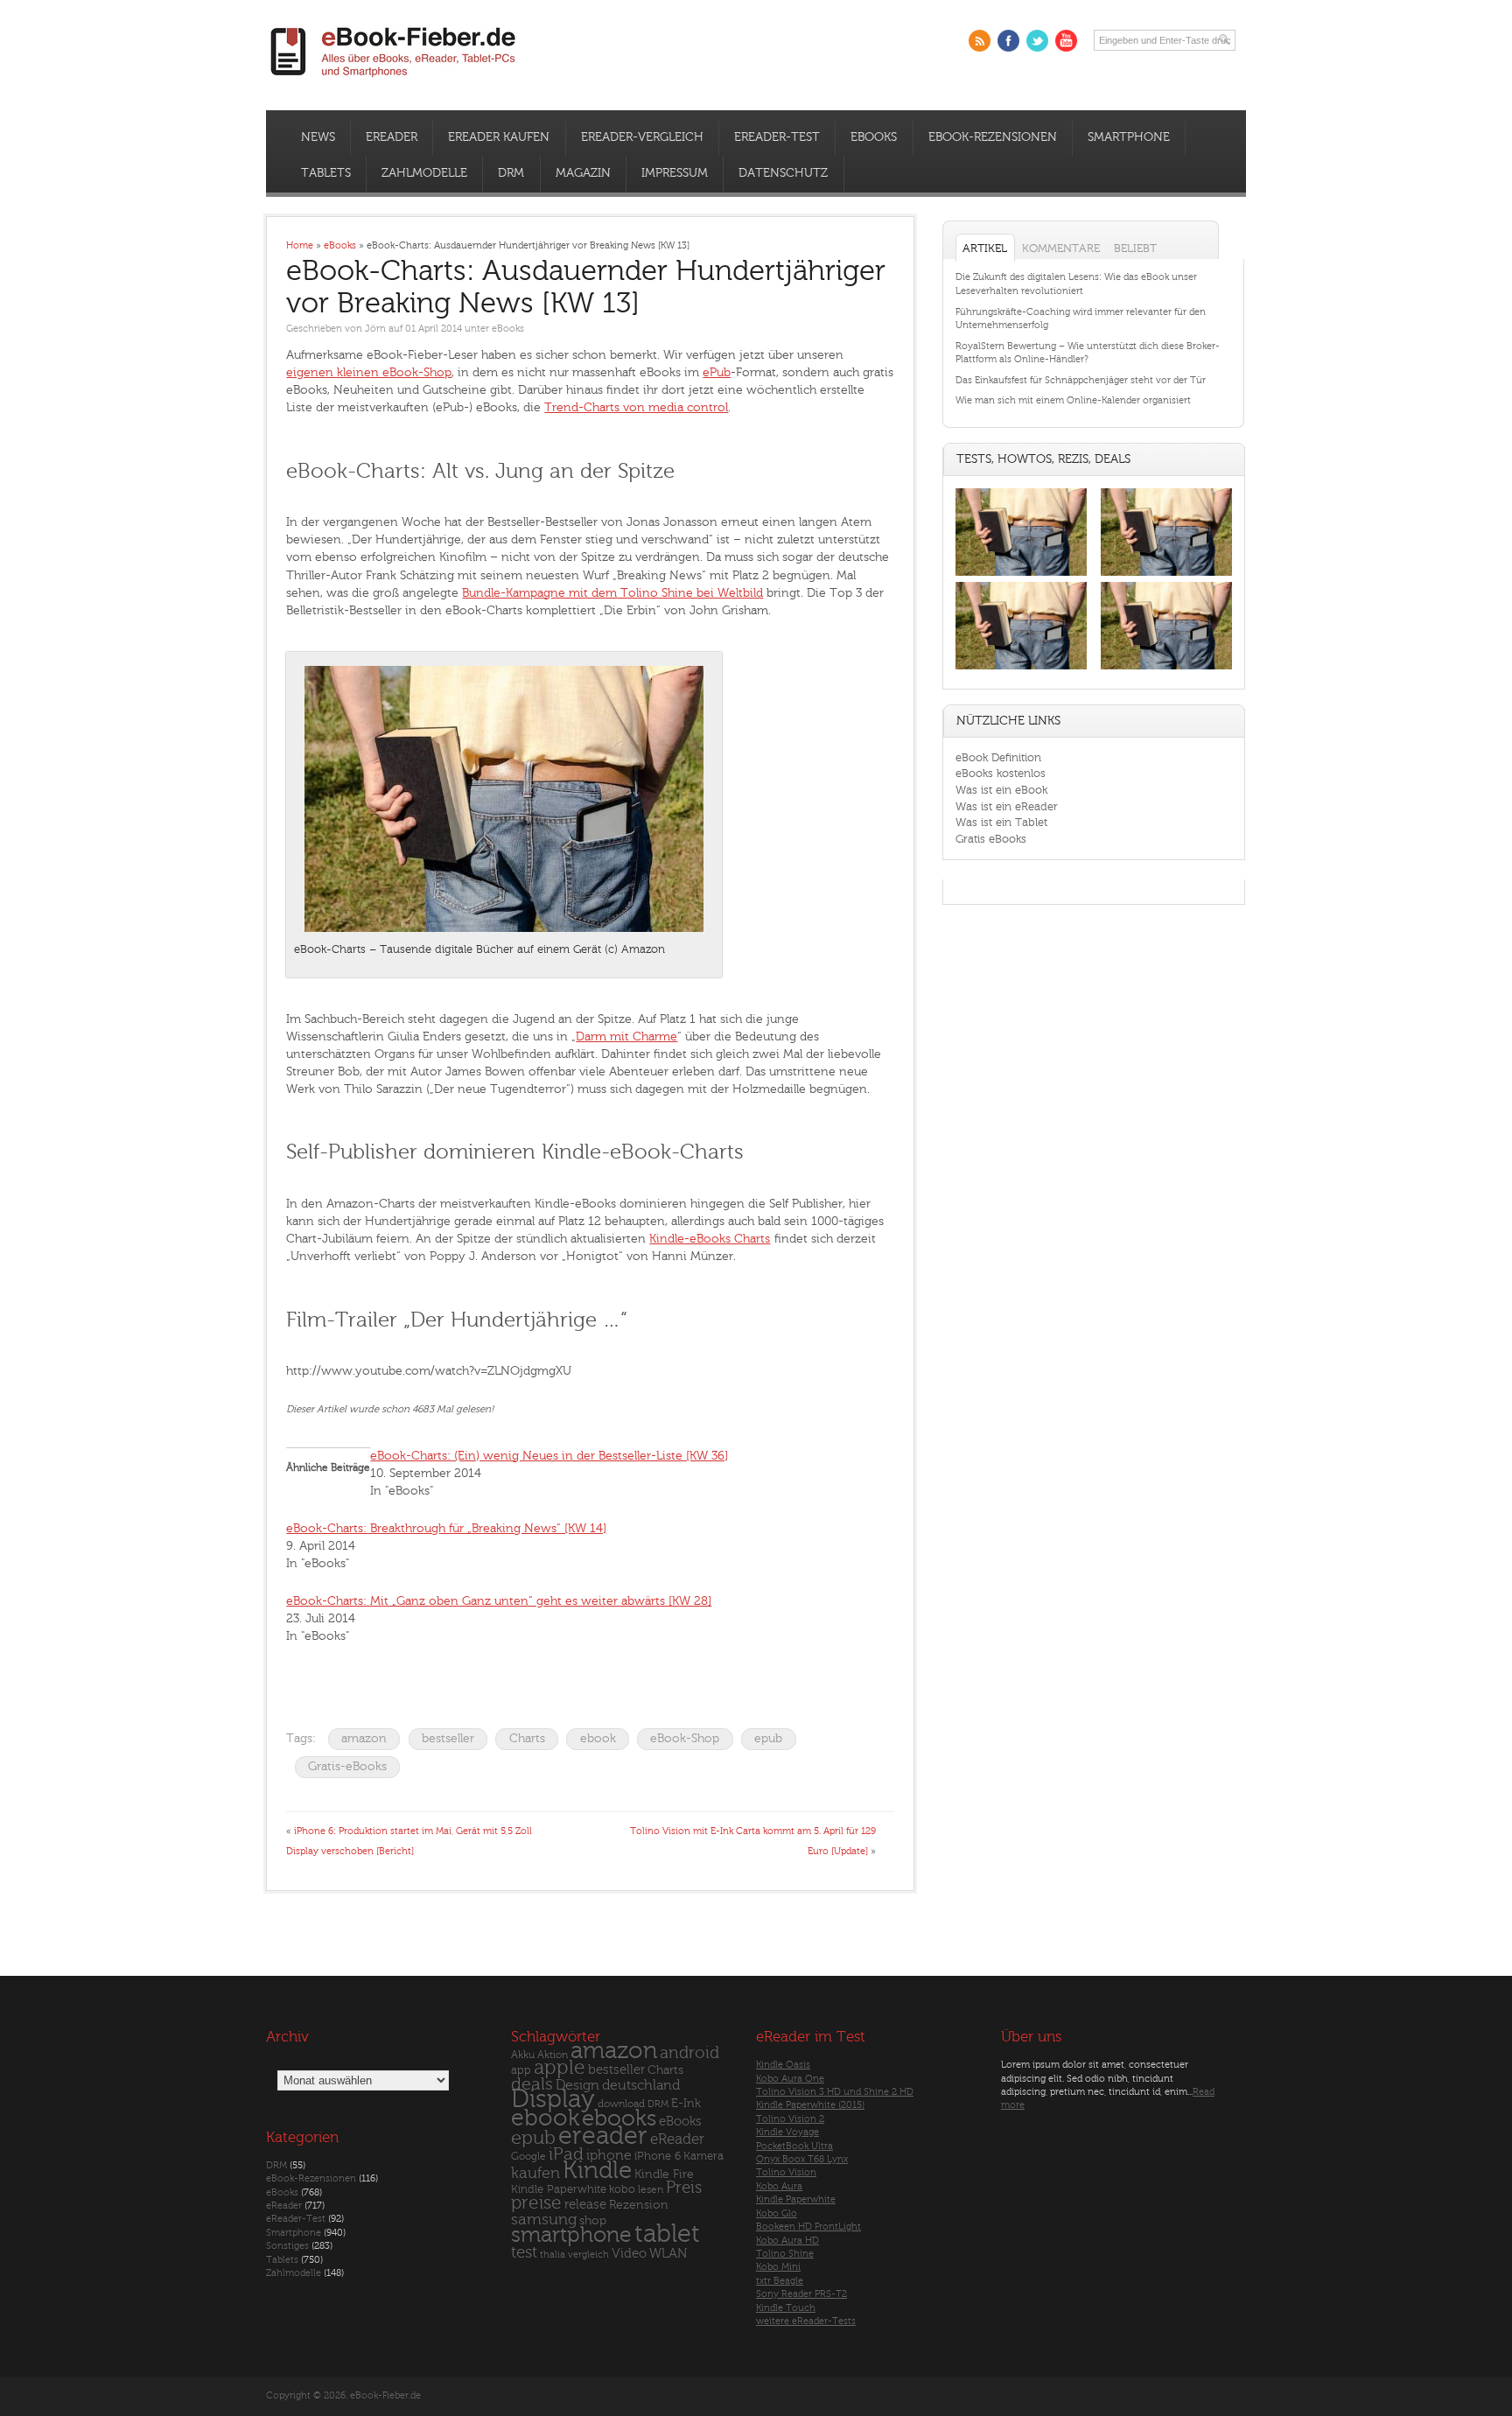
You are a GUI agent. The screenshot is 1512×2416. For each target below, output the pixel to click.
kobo (622, 2189)
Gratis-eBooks (347, 1766)
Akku (523, 2055)
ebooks (619, 2118)
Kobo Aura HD (787, 2241)
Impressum (675, 173)
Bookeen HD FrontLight (808, 2227)
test (524, 2252)
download (621, 2104)
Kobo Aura (779, 2186)
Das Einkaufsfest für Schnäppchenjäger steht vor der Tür (1081, 380)
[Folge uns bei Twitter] (1037, 41)
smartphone (571, 2235)
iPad (566, 2154)
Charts (527, 1738)
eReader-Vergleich (642, 137)
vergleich (588, 2255)
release (585, 2205)
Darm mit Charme (626, 1036)
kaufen (535, 2173)
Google (528, 2157)
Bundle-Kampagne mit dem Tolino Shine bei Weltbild (612, 593)
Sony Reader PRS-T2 (801, 2294)
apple (560, 2068)
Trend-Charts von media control (636, 407)
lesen (651, 2189)
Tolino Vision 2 (790, 2119)
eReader (392, 137)
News (318, 137)
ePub (717, 372)
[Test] (1021, 575)
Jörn (375, 329)
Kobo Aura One (790, 2079)
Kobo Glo (777, 2213)
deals (532, 2084)
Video (629, 2254)
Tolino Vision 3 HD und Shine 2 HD (835, 2092)
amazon (364, 1738)
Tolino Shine (785, 2254)
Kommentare (1061, 248)
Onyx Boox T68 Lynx (802, 2159)
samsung (544, 2220)
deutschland (641, 2085)
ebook (598, 1738)
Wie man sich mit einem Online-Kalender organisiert (1073, 400)
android (689, 2053)
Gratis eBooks (991, 839)
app (521, 2070)
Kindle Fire (664, 2174)
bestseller (448, 1738)
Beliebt (1135, 248)
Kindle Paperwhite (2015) (810, 2105)
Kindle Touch (786, 2308)
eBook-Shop (685, 1738)
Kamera (703, 2156)
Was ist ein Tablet (1001, 822)
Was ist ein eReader (1007, 806)
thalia (553, 2255)
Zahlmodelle (424, 173)
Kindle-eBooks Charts (710, 1239)
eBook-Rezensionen (993, 137)
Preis (684, 2188)
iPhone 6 (658, 2156)
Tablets (326, 173)
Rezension (639, 2205)
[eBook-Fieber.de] (394, 80)
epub (768, 1738)
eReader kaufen (499, 137)
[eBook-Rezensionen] (1021, 670)
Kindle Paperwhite (559, 2189)
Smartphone (1129, 137)
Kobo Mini (778, 2267)
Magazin (583, 173)
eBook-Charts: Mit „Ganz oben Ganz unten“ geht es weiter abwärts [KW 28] (499, 1601)
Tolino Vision (786, 2172)
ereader (603, 2136)
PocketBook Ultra (794, 2146)
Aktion (553, 2055)
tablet (667, 2234)
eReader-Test (777, 137)
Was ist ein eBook (1001, 790)
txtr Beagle (780, 2281)
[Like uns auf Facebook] (1008, 41)
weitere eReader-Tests (806, 2321)
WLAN (668, 2254)
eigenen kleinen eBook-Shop (369, 372)
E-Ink (686, 2103)
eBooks (874, 137)
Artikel (985, 248)
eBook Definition (998, 757)
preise (536, 2203)
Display (553, 2099)
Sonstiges (287, 2246)
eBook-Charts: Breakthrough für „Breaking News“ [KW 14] (446, 1528)
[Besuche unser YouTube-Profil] (1066, 41)
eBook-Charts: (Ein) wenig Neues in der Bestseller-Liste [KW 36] (549, 1456)
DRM (511, 173)
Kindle (597, 2170)
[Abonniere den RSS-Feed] (980, 41)
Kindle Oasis (783, 2065)
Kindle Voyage (787, 2132)
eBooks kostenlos (1001, 773)
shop (593, 2220)
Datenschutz (783, 173)
